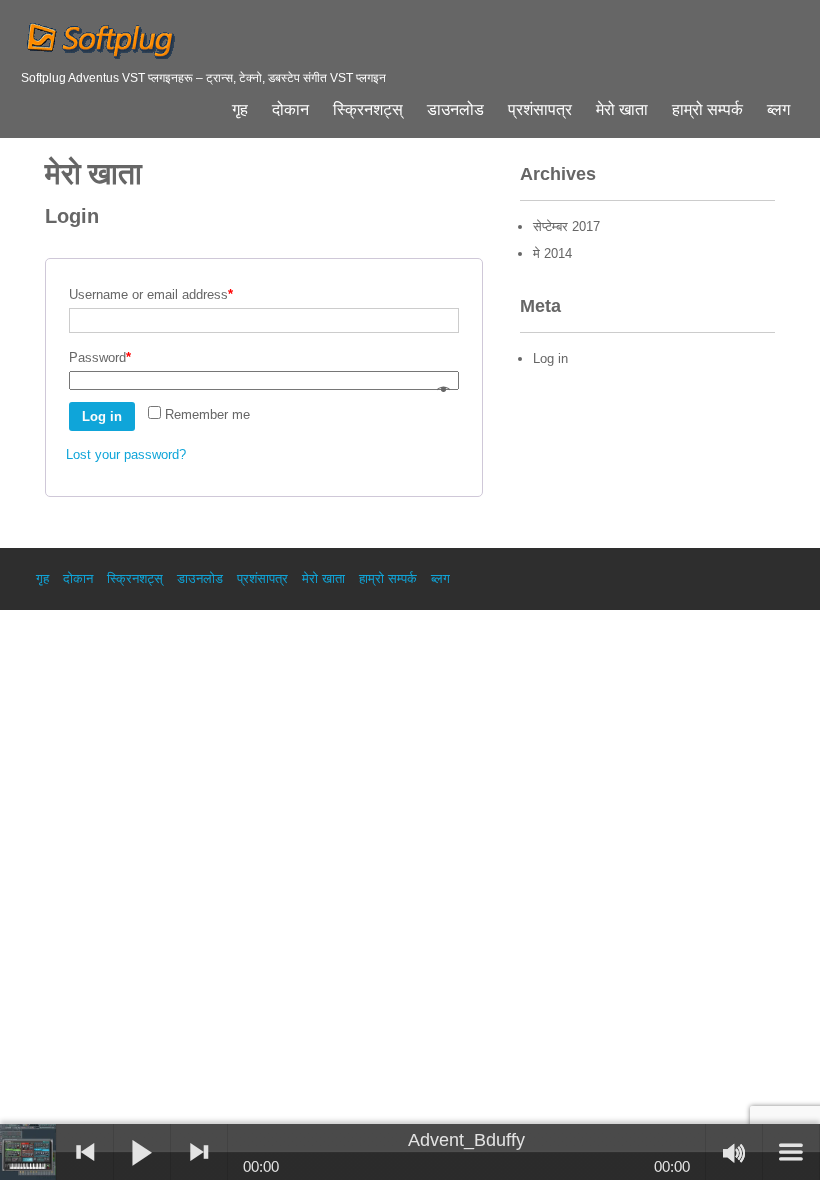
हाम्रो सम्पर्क (707, 110)
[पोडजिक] (28, 1152)
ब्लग (778, 110)
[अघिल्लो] (85, 1152)
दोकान (290, 110)
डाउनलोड (455, 110)
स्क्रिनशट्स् (368, 110)
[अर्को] (199, 1152)
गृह (240, 110)
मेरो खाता (622, 110)
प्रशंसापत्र (540, 110)
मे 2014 (552, 253)
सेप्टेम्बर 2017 (566, 226)
